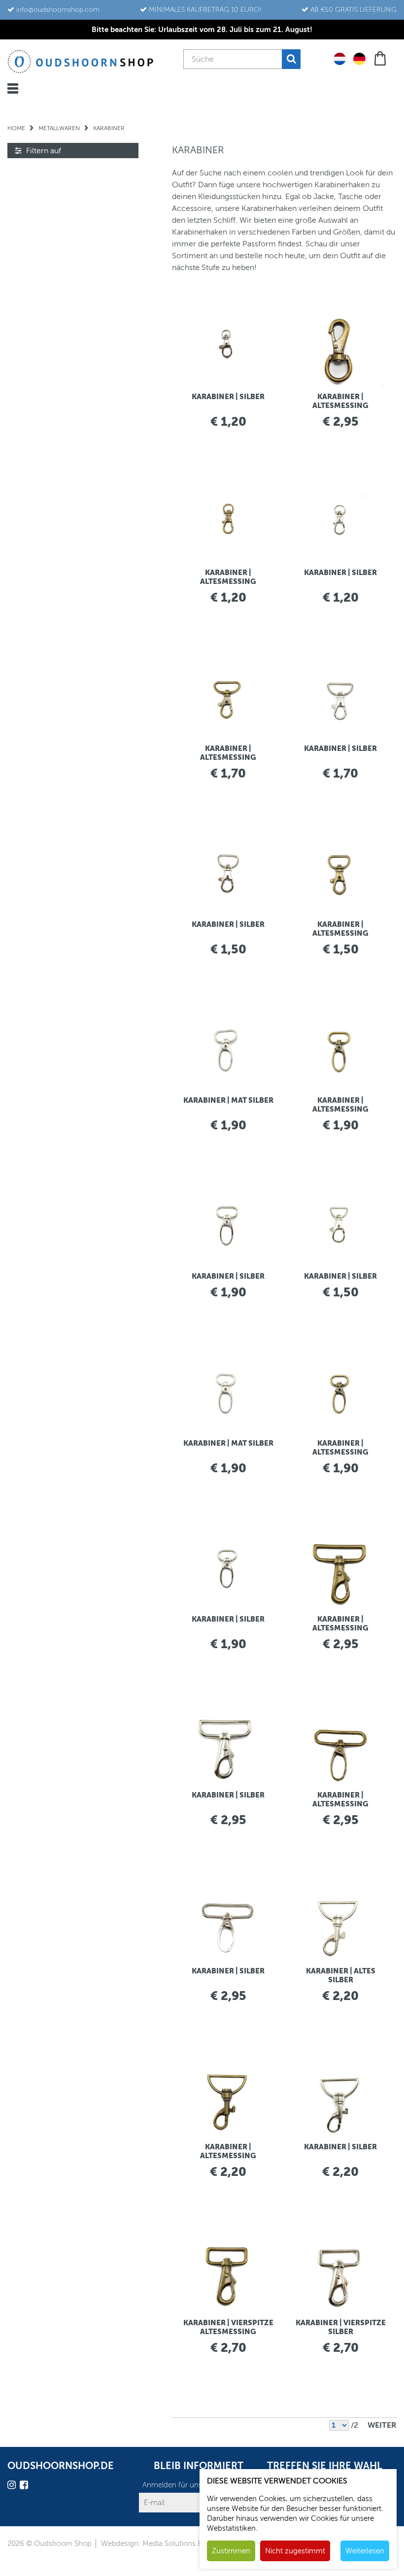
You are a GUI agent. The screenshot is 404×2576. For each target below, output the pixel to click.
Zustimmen (231, 2551)
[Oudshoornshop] (81, 61)
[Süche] (291, 59)
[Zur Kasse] (381, 57)
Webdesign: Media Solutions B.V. (155, 2543)
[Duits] (359, 58)
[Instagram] (13, 2487)
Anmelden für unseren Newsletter (198, 2485)
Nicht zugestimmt (295, 2551)
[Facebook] (25, 2487)
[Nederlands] (340, 58)
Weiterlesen (365, 2551)
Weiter (382, 2425)
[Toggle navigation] (13, 88)
